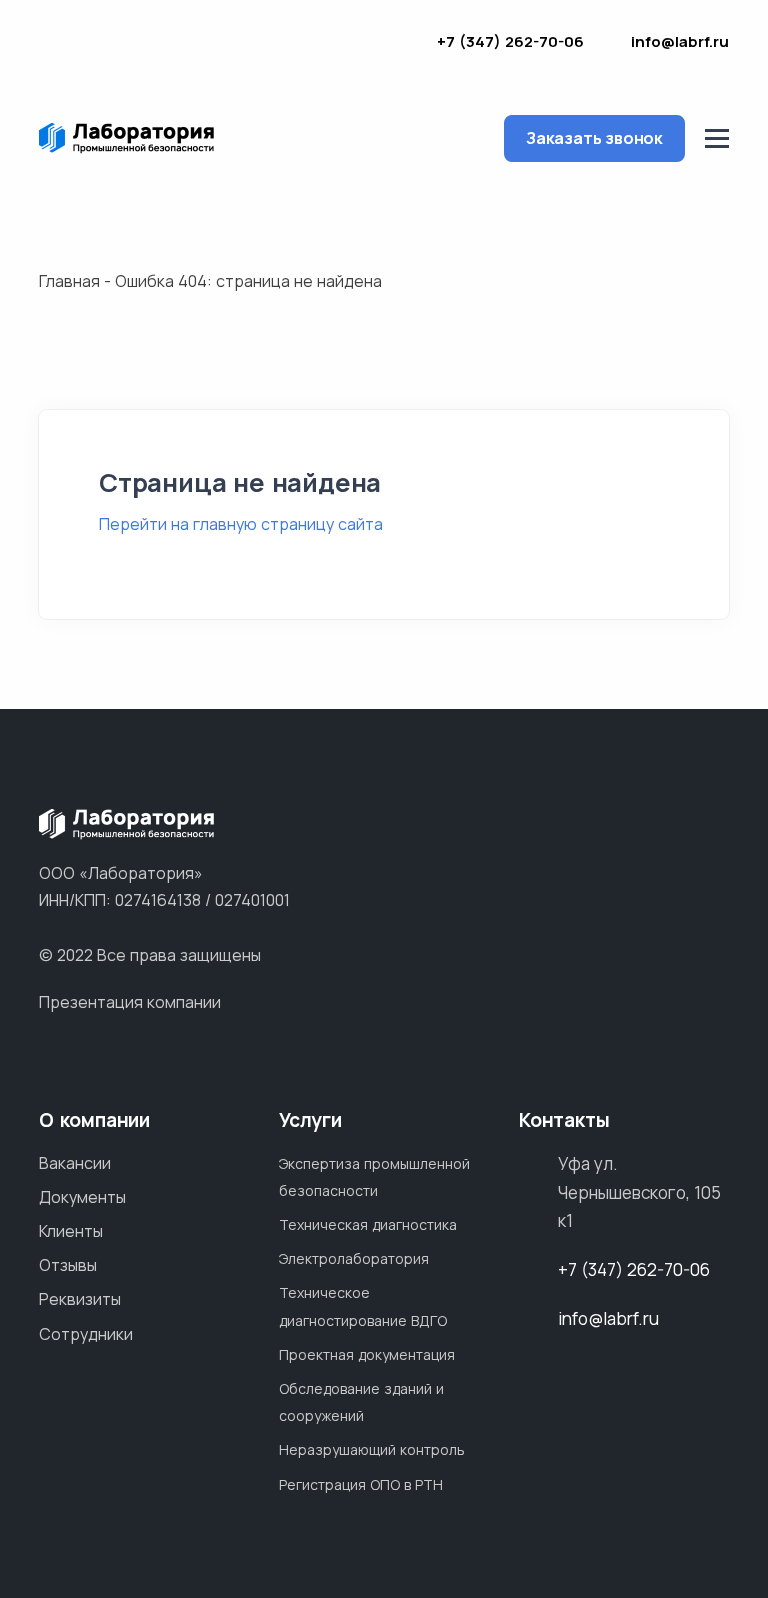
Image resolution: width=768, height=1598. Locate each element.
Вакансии (75, 1163)
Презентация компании (130, 1002)
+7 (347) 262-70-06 (510, 41)
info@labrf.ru (680, 41)
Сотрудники (86, 1334)
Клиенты (71, 1231)
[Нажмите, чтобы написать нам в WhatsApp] (335, 44)
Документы (82, 1197)
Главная (69, 281)
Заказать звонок (594, 138)
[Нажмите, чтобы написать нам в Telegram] (367, 44)
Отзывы (68, 1265)
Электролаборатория (354, 1258)
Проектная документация (367, 1354)
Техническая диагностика (368, 1224)
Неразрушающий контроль (372, 1449)
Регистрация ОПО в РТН (361, 1484)
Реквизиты (80, 1299)
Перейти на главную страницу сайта (241, 524)
